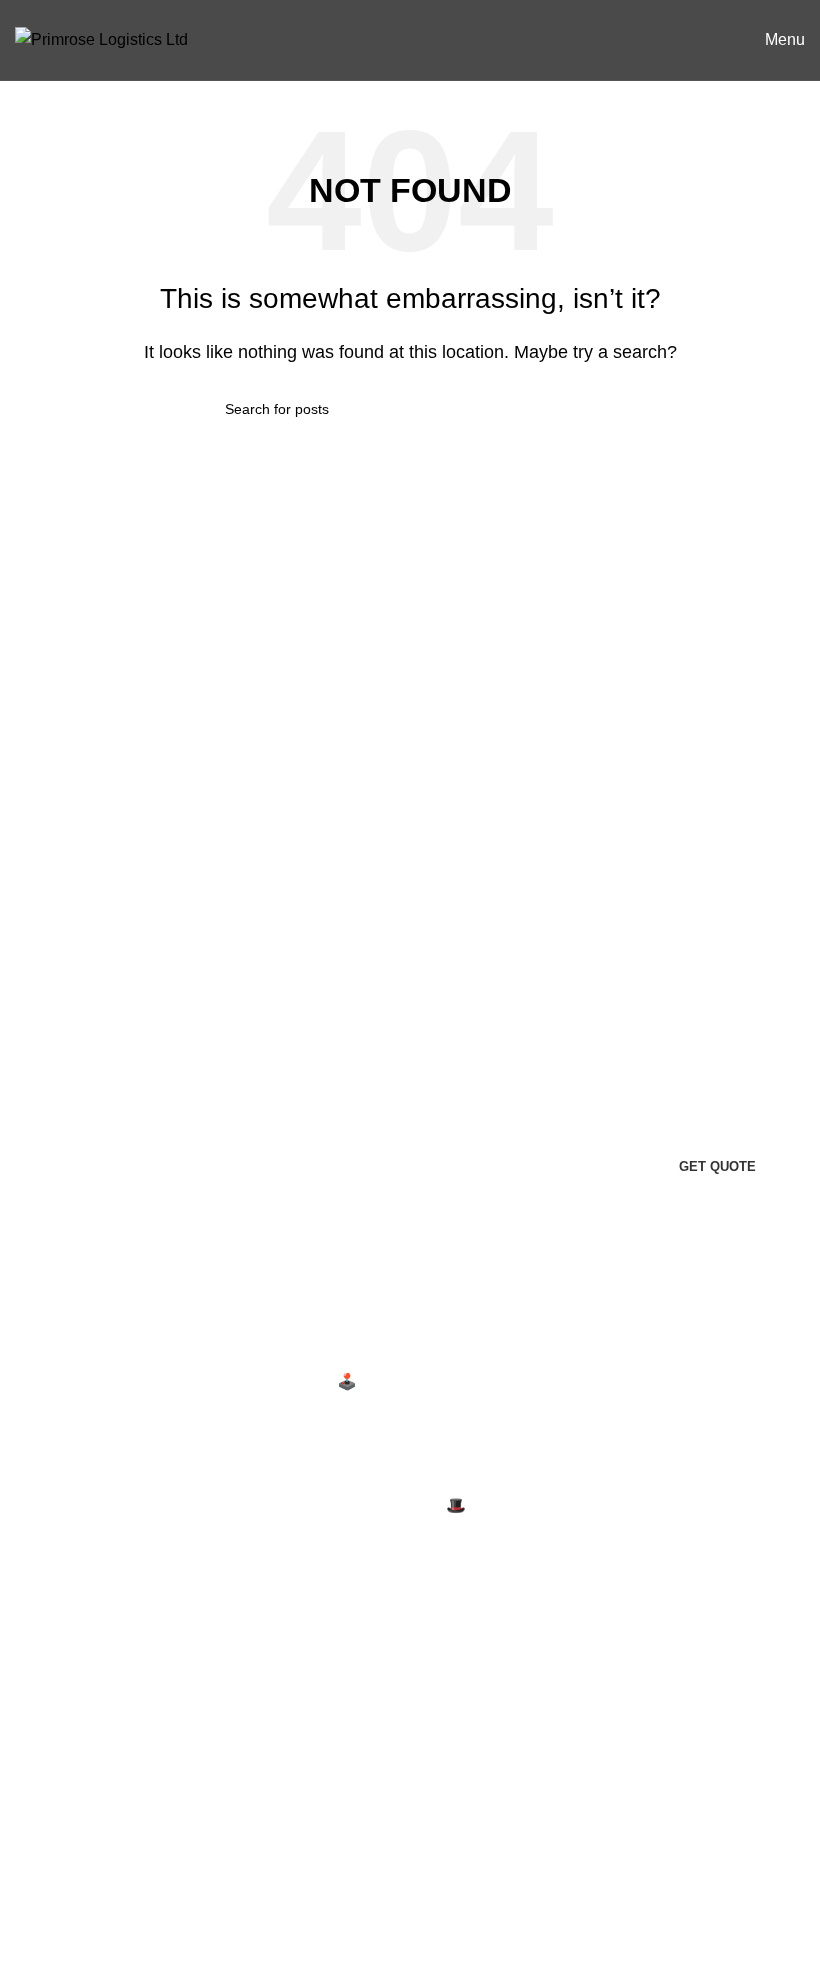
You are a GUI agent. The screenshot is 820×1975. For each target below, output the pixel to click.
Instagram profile (347, 1696)
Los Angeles (606, 1471)
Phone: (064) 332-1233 (89, 1479)
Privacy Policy (65, 1638)
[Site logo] (101, 38)
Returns (43, 1675)
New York (596, 1358)
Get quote (717, 1166)
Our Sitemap (59, 1825)
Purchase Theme (349, 1883)
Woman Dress (338, 1771)
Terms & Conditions (84, 1713)
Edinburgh (599, 1433)
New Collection (342, 1733)
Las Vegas (599, 1545)
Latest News (59, 1787)
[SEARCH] (587, 409)
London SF (601, 1396)
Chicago (592, 1508)
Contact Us (54, 1750)
